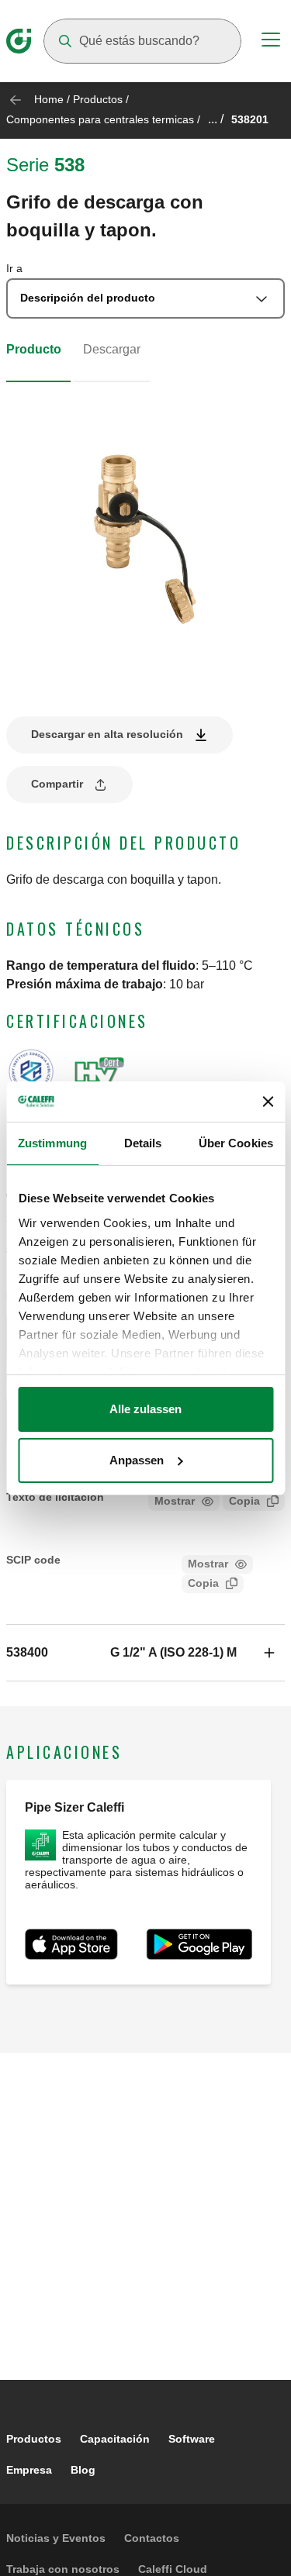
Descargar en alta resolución (107, 734)
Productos (98, 99)
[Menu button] (271, 42)
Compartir (57, 784)
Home (49, 99)
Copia (244, 1501)
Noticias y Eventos (56, 2538)
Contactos (152, 2538)
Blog (83, 2470)
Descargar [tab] (112, 349)
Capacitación (115, 2439)
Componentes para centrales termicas (100, 119)
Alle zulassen (145, 1409)
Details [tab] (143, 1143)
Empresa (29, 2470)
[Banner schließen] (268, 1102)
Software (192, 2439)
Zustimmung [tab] (52, 1143)
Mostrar (175, 1501)
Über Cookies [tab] (236, 1143)
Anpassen (137, 1460)
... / (216, 119)
